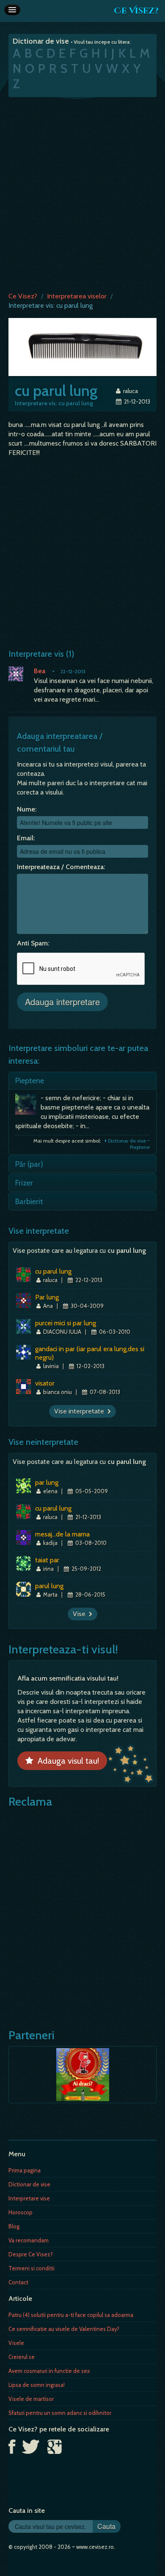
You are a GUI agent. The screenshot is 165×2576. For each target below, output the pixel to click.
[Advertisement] (82, 192)
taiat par (47, 1560)
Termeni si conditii (32, 2268)
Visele (16, 2343)
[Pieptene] (28, 1106)
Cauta (106, 2526)
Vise (81, 1614)
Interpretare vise (29, 2198)
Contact (18, 2282)
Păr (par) (29, 1164)
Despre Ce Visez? (31, 2254)
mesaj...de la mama (62, 1534)
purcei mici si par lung (66, 1323)
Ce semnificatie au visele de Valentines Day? (64, 2329)
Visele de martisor (31, 2399)
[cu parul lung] (82, 347)
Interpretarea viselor (77, 296)
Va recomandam (29, 2240)
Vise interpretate (81, 1411)
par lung (47, 1482)
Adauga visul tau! (66, 1761)
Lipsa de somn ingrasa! (37, 2385)
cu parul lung (53, 1271)
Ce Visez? (136, 11)
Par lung (47, 1297)
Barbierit (29, 1202)
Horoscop (21, 2212)
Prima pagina (25, 2170)
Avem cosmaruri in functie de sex (49, 2371)
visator (45, 1383)
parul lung (49, 1586)
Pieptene (30, 1081)
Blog (14, 2226)
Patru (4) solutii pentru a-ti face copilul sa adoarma (71, 2315)
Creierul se (22, 2357)
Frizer (24, 1183)
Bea (40, 671)
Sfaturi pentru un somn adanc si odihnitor (60, 2413)
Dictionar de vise (29, 2184)
